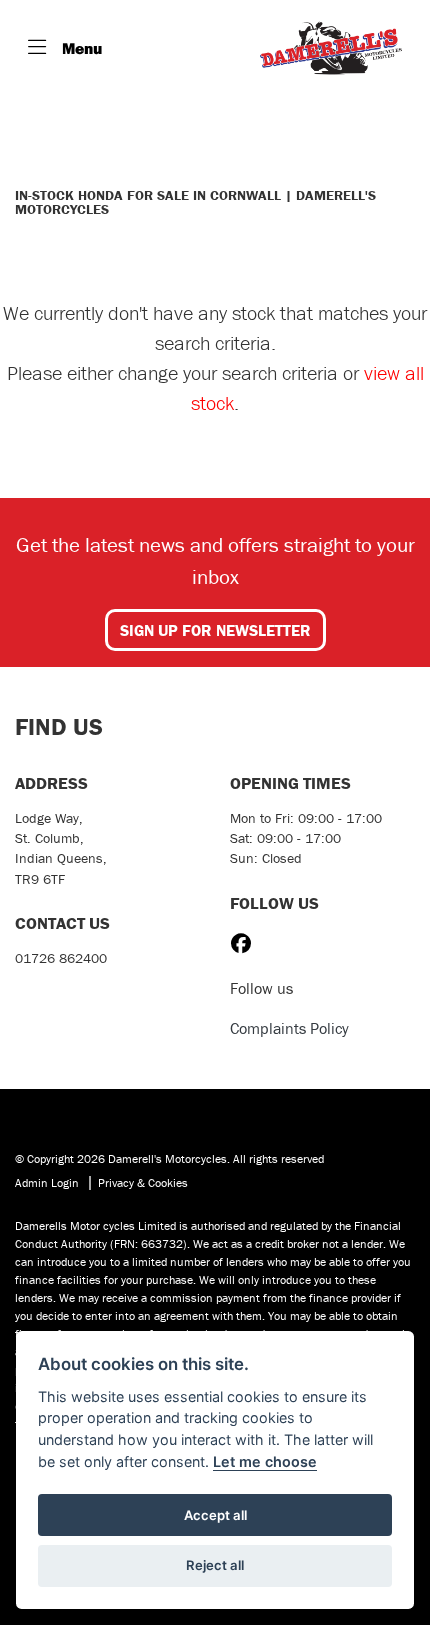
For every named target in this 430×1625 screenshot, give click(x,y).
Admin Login (47, 1182)
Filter (364, 129)
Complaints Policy (289, 1028)
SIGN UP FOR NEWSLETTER (215, 630)
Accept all (215, 1515)
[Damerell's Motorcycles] (331, 48)
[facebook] (246, 944)
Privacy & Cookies (143, 1182)
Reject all (215, 1565)
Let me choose (265, 1461)
